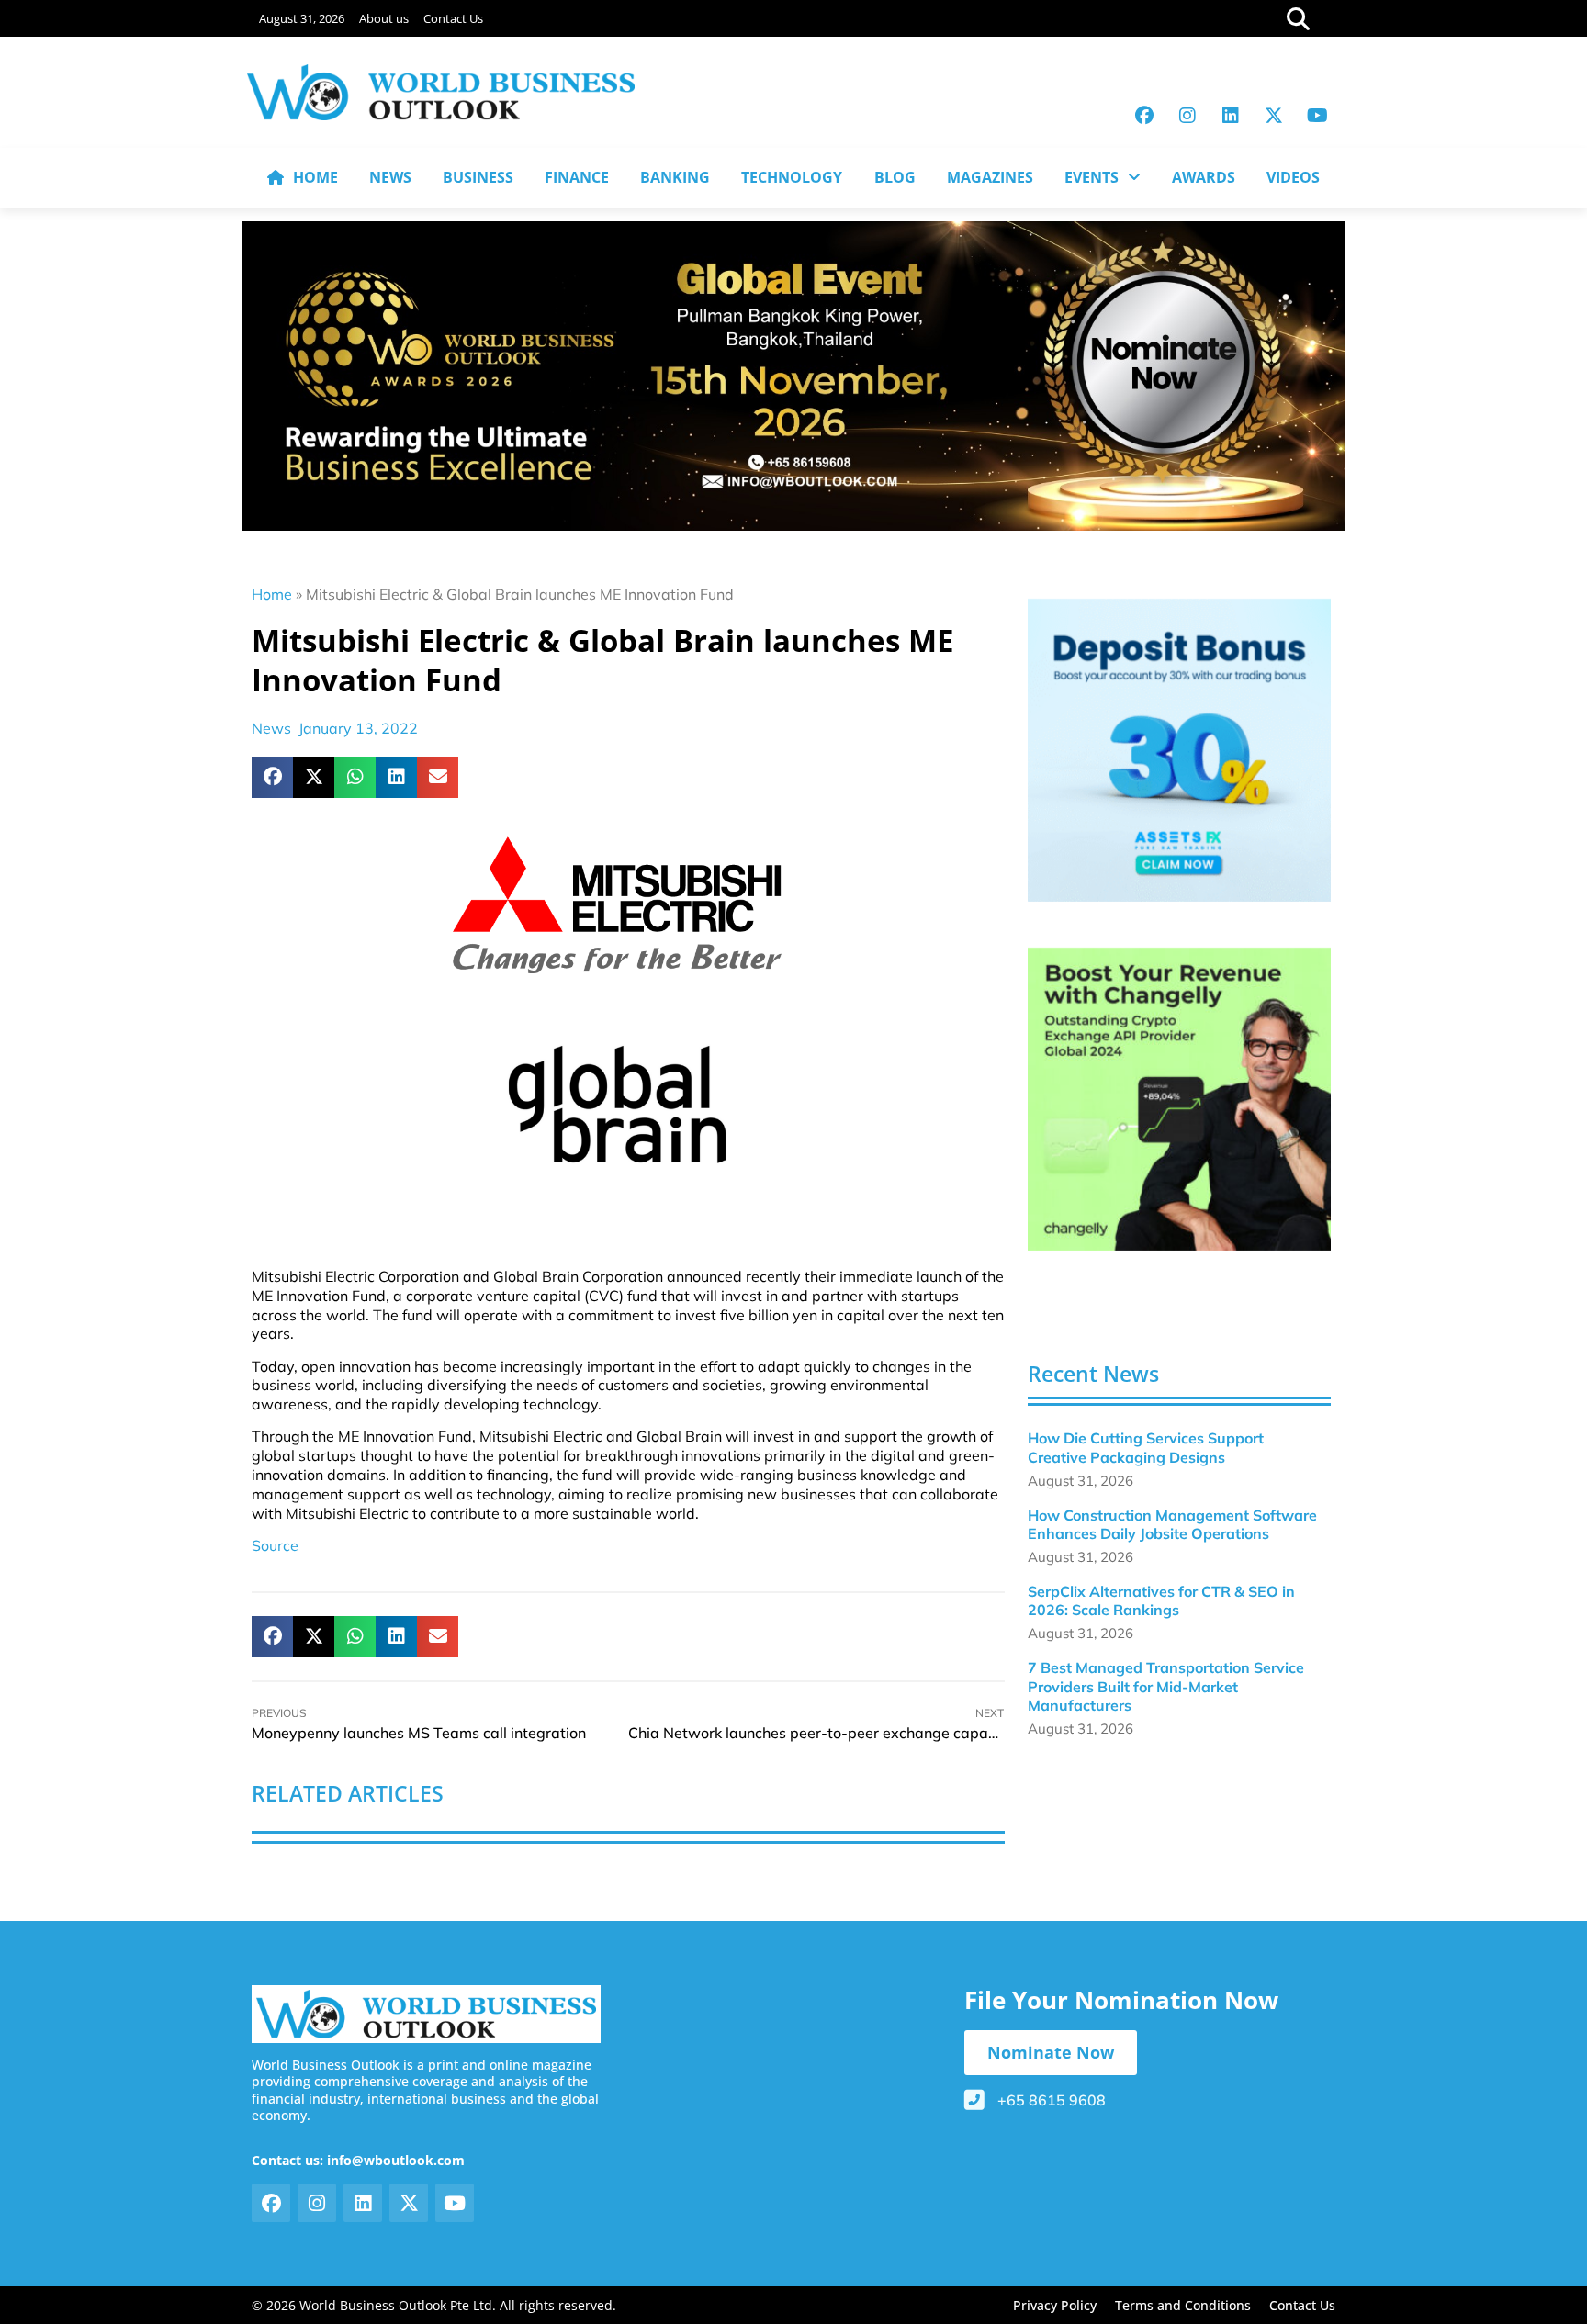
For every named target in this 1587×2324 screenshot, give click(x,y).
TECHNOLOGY (792, 177)
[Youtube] (1317, 116)
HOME (315, 177)
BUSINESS (478, 177)
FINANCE (577, 177)
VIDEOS (1293, 177)
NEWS (390, 177)
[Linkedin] (1231, 116)
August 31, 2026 (302, 18)
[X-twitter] (1274, 116)
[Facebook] (1144, 116)
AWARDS (1204, 177)
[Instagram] (1187, 116)
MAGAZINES (990, 177)
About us (384, 18)
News (271, 728)
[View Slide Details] (1179, 750)
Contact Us (453, 18)
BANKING (675, 177)
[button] (272, 777)
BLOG (895, 177)
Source (275, 1545)
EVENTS (1092, 177)
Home (272, 594)
